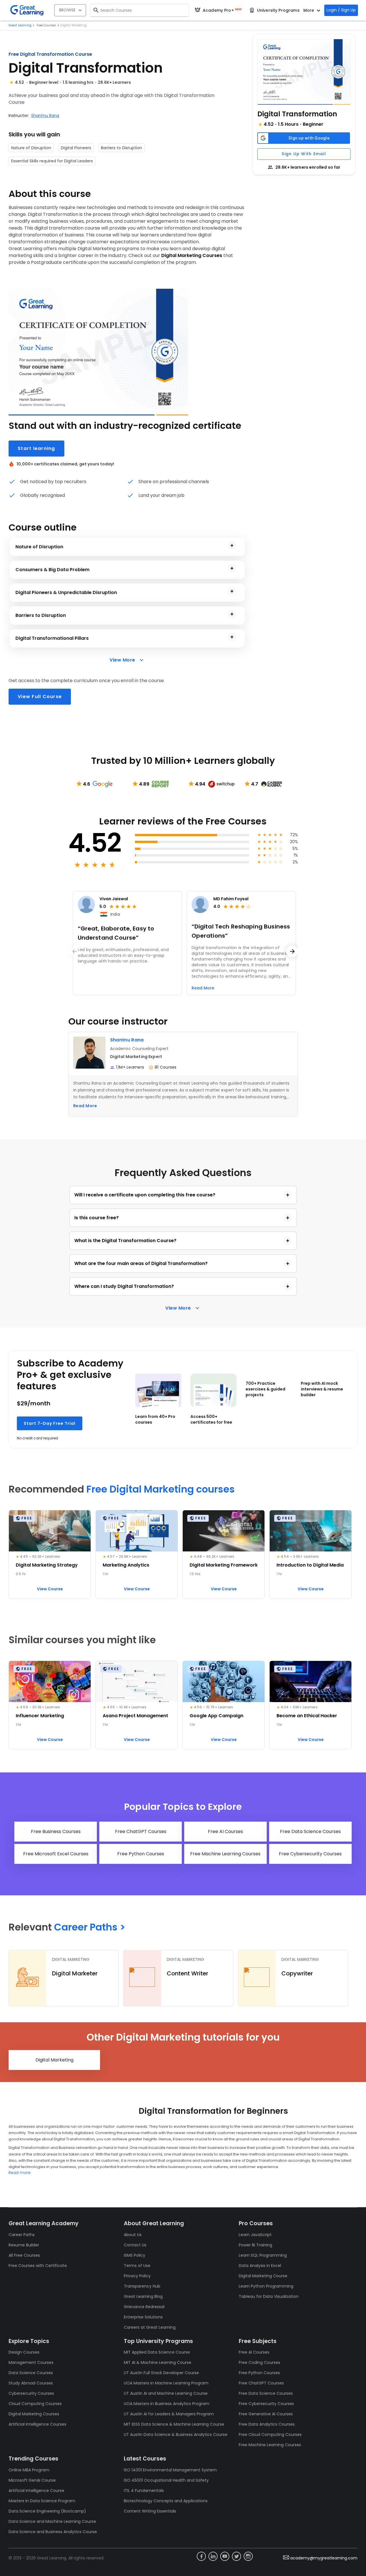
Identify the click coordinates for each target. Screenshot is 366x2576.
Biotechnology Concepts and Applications (166, 2501)
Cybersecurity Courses (31, 2393)
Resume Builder (24, 2245)
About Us (133, 2235)
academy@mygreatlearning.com (324, 2558)
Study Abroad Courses (31, 2383)
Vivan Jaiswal (114, 899)
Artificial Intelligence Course (36, 2491)
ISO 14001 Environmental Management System (170, 2470)
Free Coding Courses (259, 2362)
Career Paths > (90, 1927)
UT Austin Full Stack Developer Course (161, 2373)
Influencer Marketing (40, 1716)
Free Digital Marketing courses (161, 1489)
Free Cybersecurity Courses (266, 2404)
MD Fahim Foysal (231, 899)
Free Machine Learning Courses (270, 2445)
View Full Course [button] (40, 697)
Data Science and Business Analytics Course (53, 2532)
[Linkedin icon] (213, 2556)
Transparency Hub (142, 2286)
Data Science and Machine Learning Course (52, 2521)
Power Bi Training (255, 2245)
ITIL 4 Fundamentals (144, 2491)
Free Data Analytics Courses (267, 2424)
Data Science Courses (31, 2373)
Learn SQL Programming (263, 2255)
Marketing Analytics (126, 1565)
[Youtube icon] (225, 2556)
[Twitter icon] (236, 2556)
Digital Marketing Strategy (47, 1565)
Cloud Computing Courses (35, 2404)
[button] (304, 72)
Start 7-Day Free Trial (50, 1423)
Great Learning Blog (143, 2296)
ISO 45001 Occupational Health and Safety (166, 2480)
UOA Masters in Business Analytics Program (167, 2404)
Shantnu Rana (45, 115)
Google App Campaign (216, 1716)
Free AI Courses (254, 2352)
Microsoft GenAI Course (32, 2480)
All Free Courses (24, 2255)
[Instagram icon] (248, 2556)
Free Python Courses (259, 2373)
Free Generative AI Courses (266, 2414)
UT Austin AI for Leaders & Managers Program (169, 2414)
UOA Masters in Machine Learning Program (166, 2383)
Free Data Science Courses (266, 2393)
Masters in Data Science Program (42, 2501)
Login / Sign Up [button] (341, 10)
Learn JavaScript (255, 2235)
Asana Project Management (135, 1716)
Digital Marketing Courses (34, 2414)
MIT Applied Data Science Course (157, 2352)
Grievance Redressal (144, 2307)
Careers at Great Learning (150, 2327)
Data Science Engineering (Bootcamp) (47, 2511)
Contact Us (135, 2245)
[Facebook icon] (201, 2556)
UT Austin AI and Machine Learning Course (166, 2393)
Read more (20, 2173)
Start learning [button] (36, 448)
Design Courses (24, 2352)
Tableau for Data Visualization (269, 2296)
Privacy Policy (137, 2276)
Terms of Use (137, 2266)
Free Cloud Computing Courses (270, 2434)
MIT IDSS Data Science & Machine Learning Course (174, 2424)
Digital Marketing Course (263, 2276)
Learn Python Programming (266, 2286)
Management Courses (31, 2362)
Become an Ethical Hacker (307, 1716)
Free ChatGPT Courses (261, 2383)
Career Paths (22, 2235)
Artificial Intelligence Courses (37, 2424)
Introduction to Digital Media (310, 1565)
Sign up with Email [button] (304, 154)
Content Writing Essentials (150, 2511)
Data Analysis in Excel (260, 2266)
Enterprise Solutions (143, 2317)
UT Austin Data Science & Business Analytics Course (176, 2434)
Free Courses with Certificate (38, 2266)
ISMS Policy (135, 2255)
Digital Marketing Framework (224, 1565)
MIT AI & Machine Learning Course (158, 2362)
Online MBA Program (29, 2470)
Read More (85, 1106)
